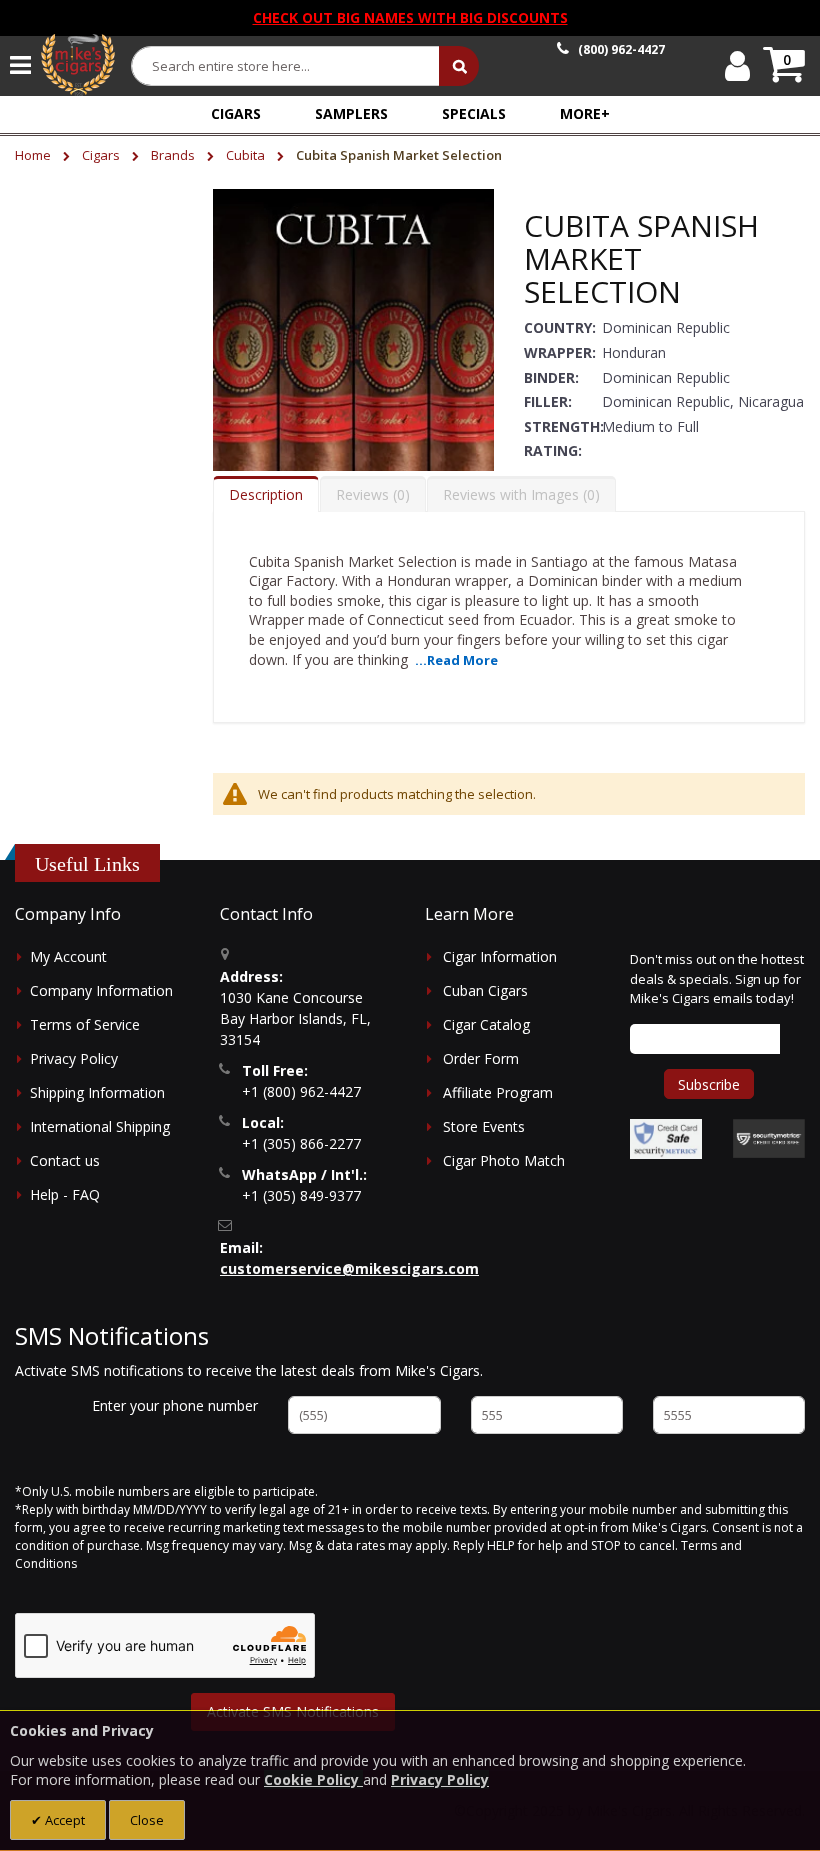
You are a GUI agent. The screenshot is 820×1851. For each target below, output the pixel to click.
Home (34, 155)
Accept (63, 1820)
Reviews (370, 494)
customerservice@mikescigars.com (349, 1268)
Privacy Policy (74, 1058)
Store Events (484, 1126)
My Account (68, 956)
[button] (585, 113)
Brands (174, 155)
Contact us (65, 1160)
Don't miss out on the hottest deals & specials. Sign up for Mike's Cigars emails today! (717, 978)
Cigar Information (500, 956)
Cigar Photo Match (504, 1160)
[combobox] (286, 66)
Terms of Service (85, 1024)
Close (147, 1820)
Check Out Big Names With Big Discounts (410, 17)
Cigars (102, 155)
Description (266, 494)
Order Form (481, 1058)
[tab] (266, 494)
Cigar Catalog (486, 1024)
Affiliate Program (498, 1092)
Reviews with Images (519, 494)
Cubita (247, 155)
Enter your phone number (175, 1405)
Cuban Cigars (485, 990)
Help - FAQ (65, 1194)
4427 (621, 49)
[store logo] (78, 65)
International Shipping (100, 1126)
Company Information (101, 990)
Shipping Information (97, 1092)
